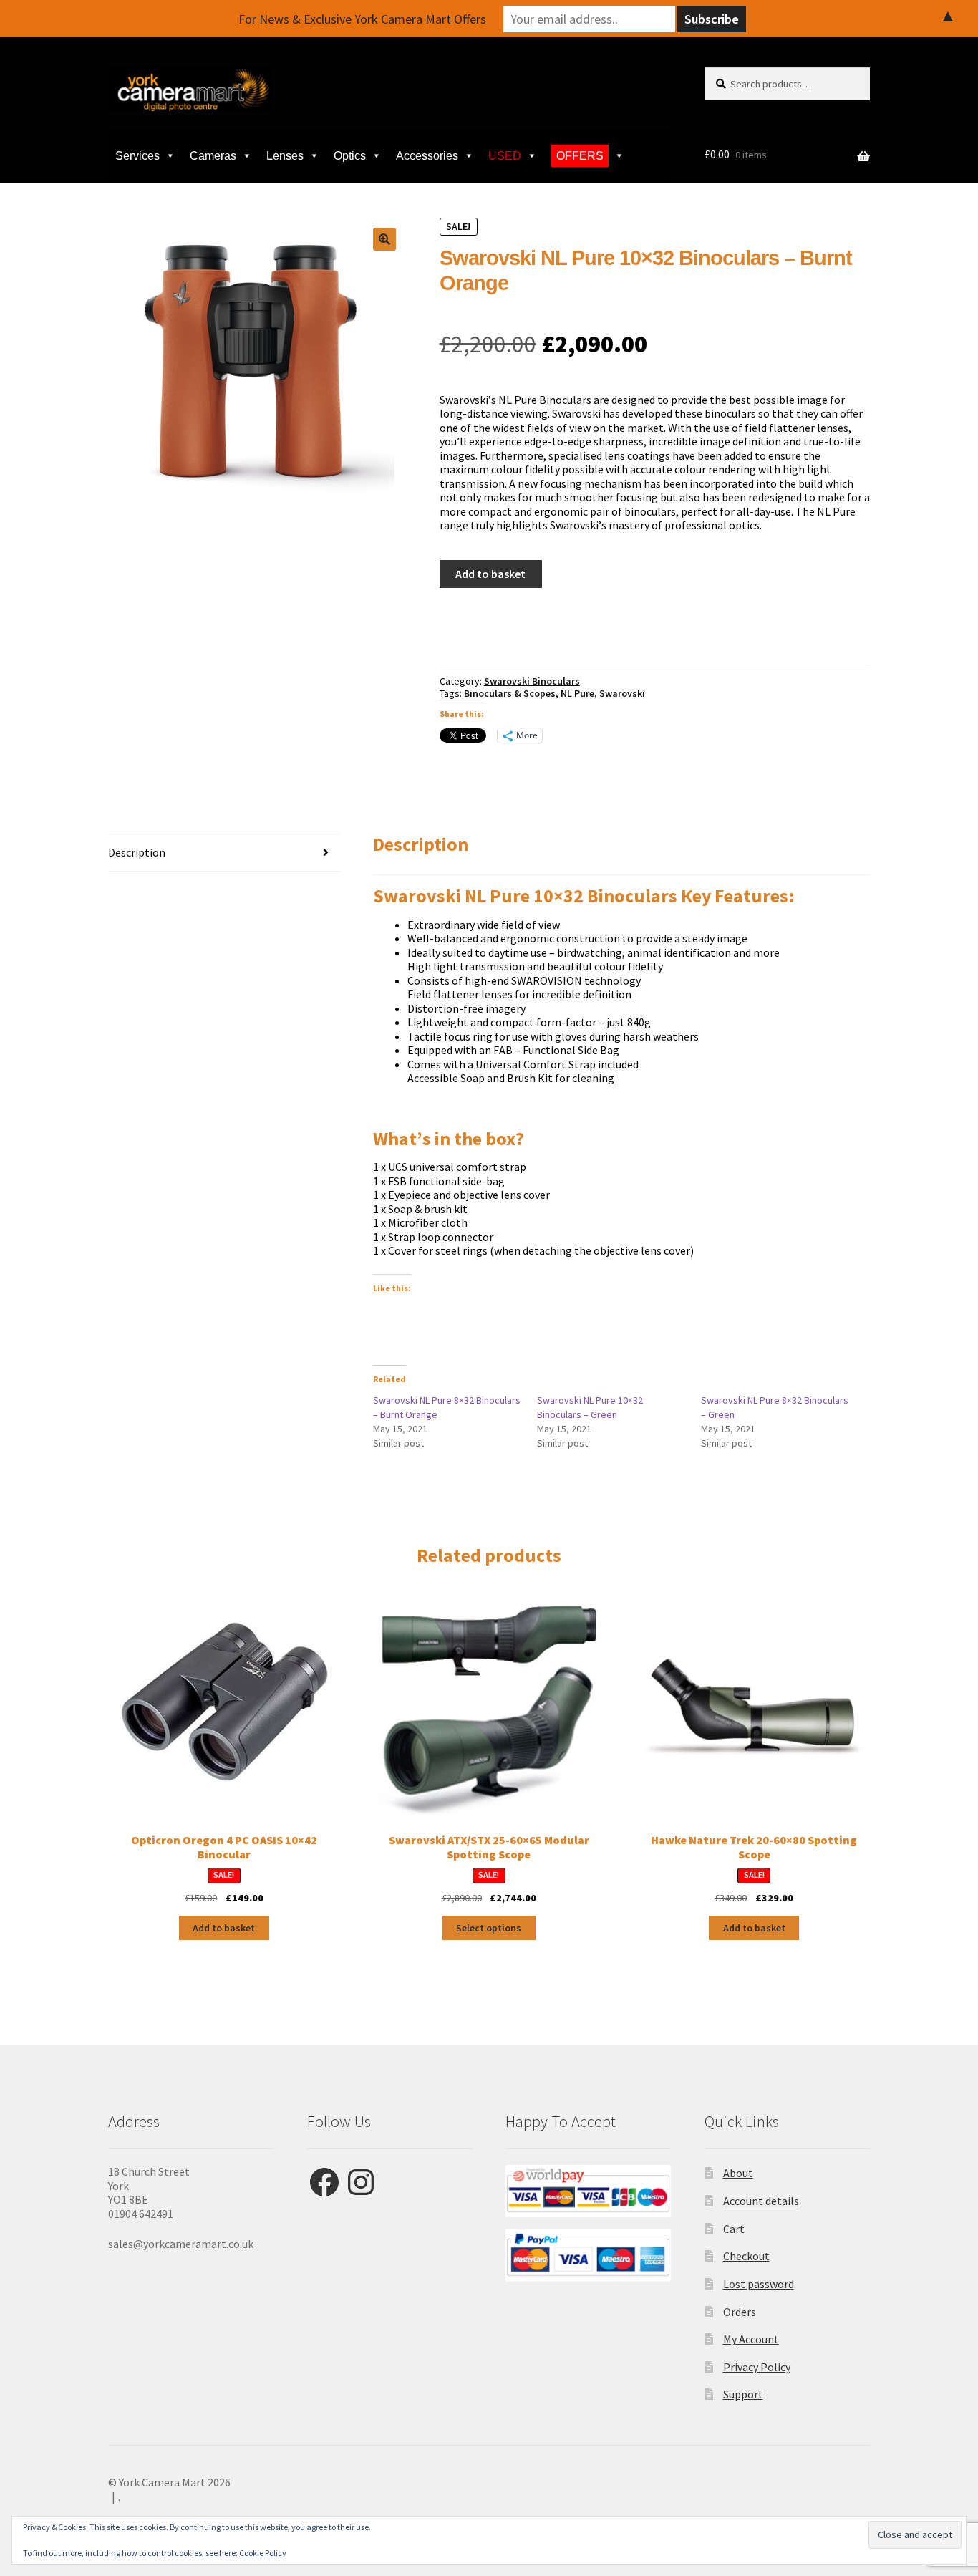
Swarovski (622, 693)
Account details (761, 2201)
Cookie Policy (263, 2553)
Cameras (213, 156)
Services (137, 156)
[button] (384, 239)
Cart (734, 2229)
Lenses (285, 156)
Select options (489, 1928)
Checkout (746, 2256)
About (738, 2173)
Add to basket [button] (224, 1928)
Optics (350, 156)
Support (743, 2394)
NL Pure (577, 693)
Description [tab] (137, 852)
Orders (740, 2312)
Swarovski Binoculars (532, 681)
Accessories (427, 156)
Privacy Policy (757, 2367)
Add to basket (490, 574)
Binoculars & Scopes (510, 693)
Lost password (759, 2284)
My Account (751, 2339)
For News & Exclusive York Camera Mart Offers (362, 19)
